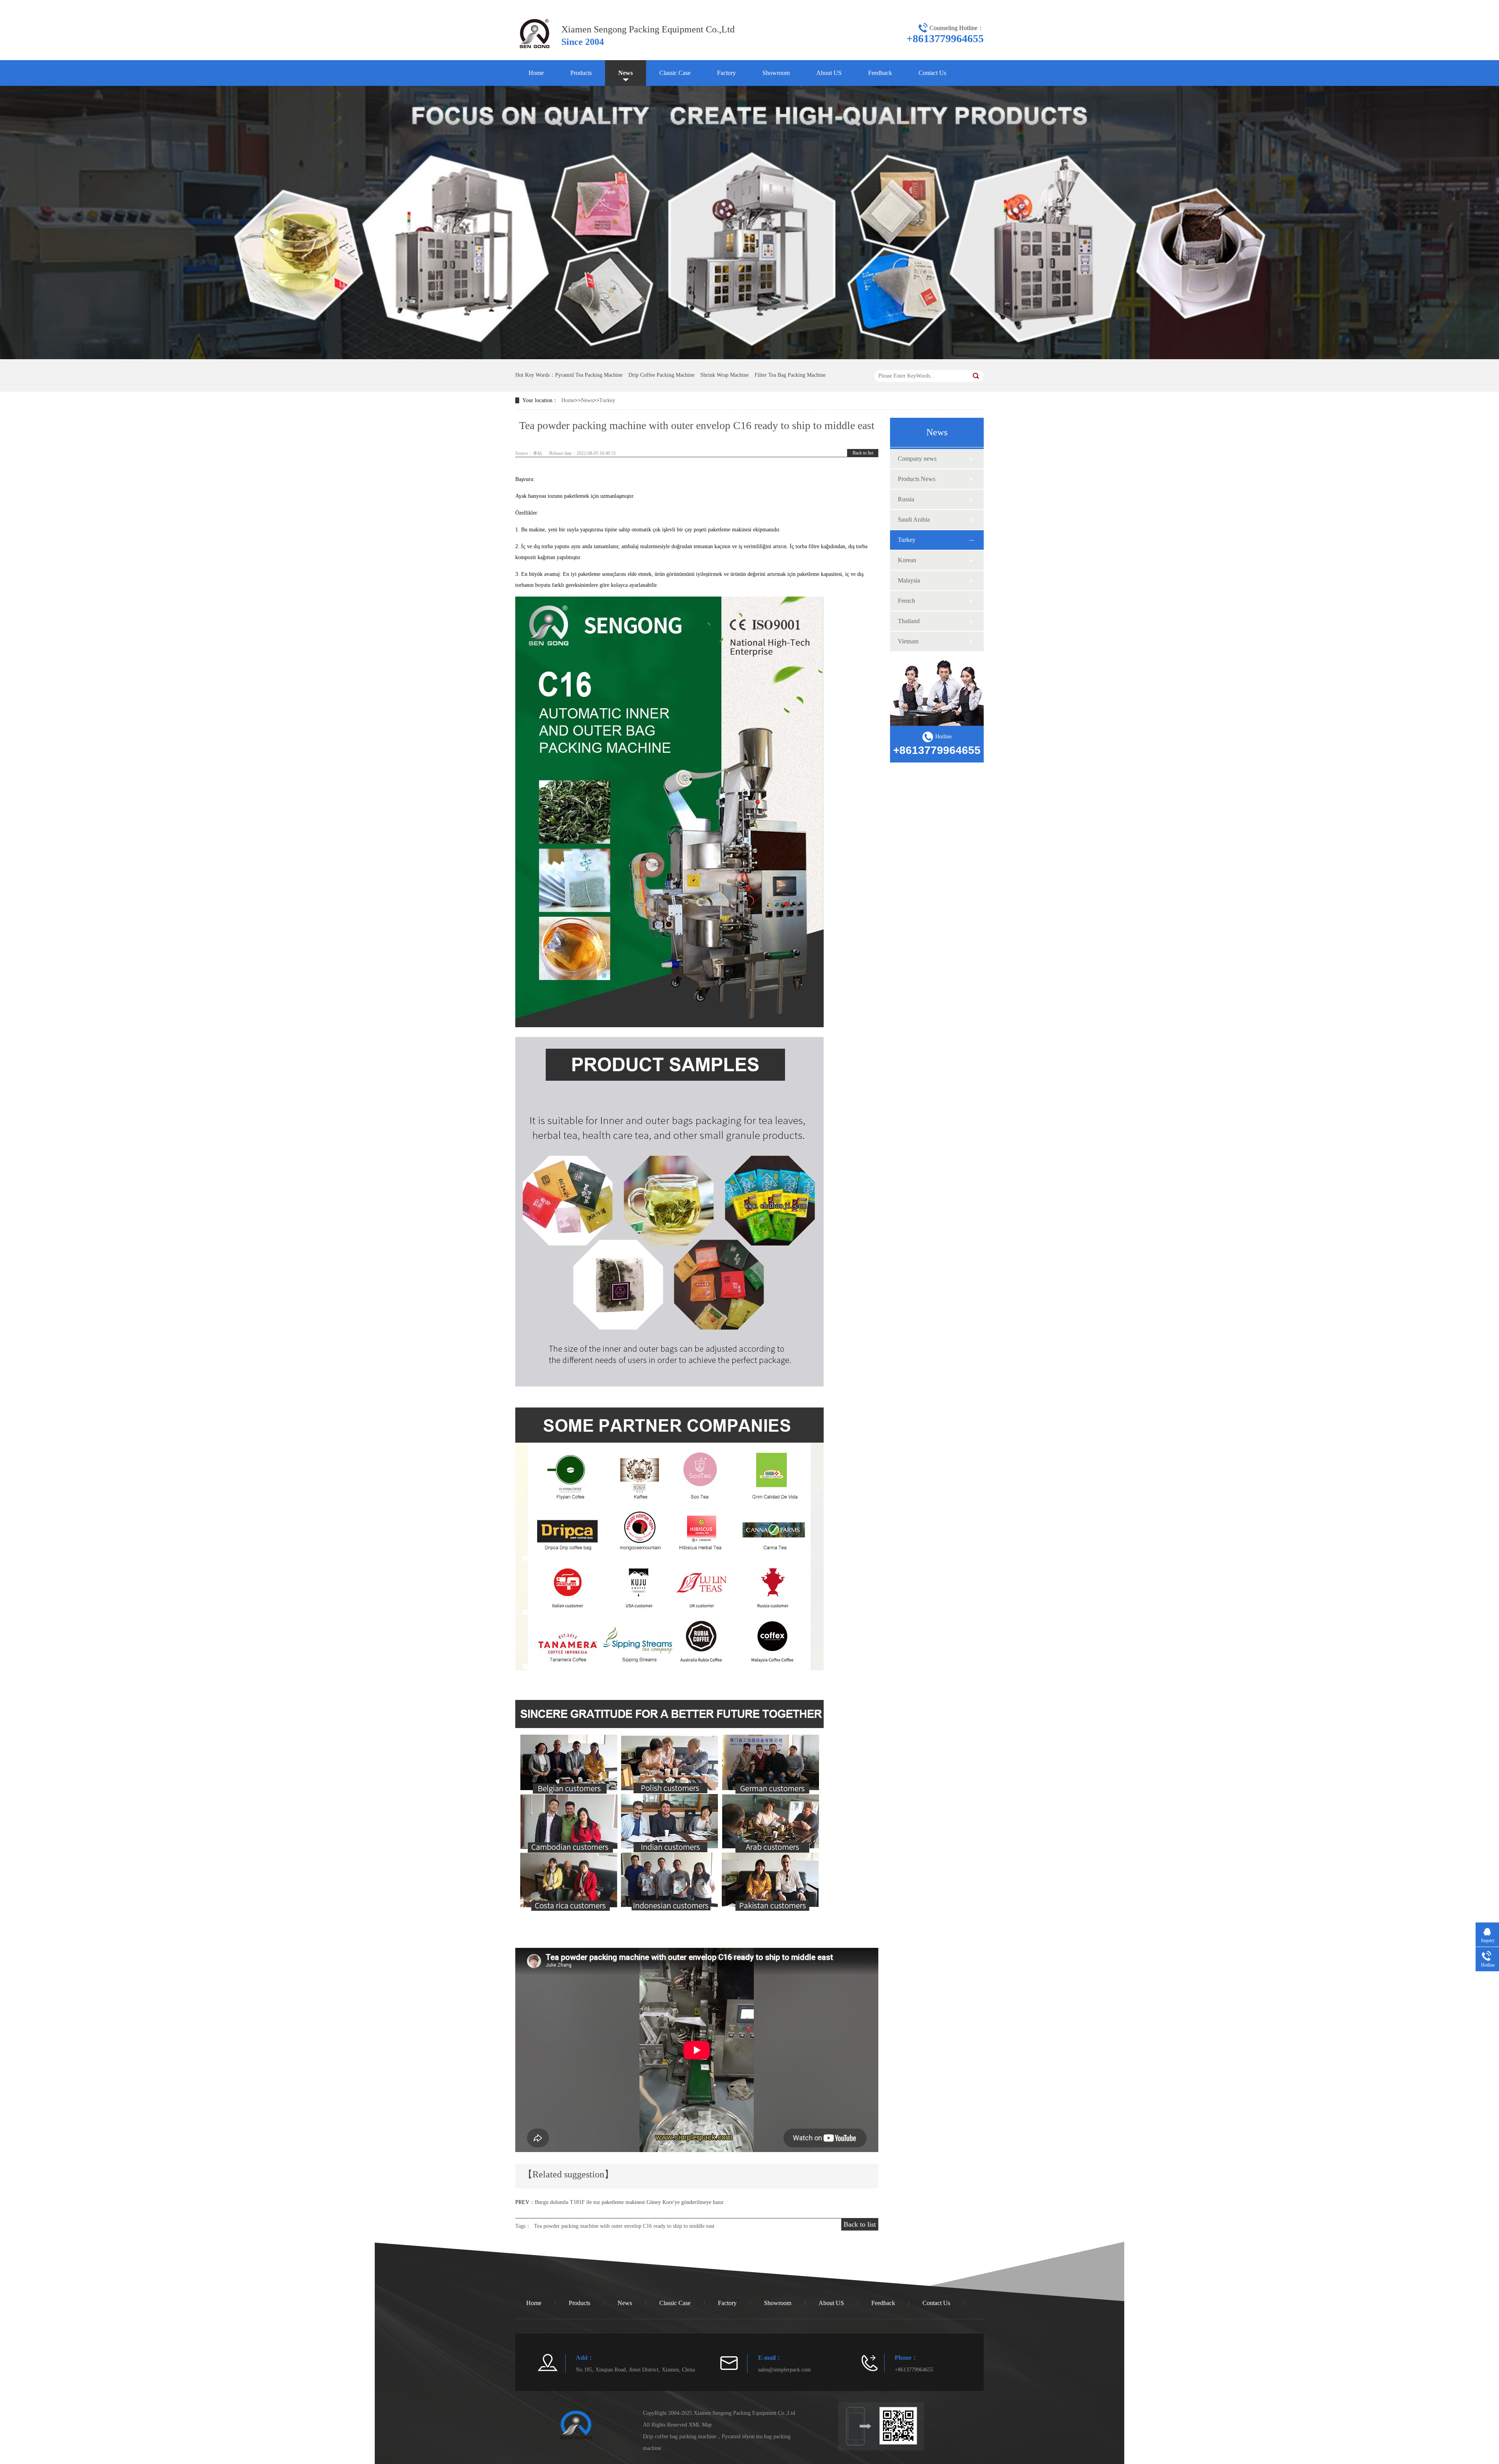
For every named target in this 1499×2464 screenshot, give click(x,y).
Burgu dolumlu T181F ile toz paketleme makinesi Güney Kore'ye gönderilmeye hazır (629, 2202)
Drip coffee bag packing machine (680, 2436)
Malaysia (909, 580)
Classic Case (675, 73)
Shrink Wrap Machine (725, 375)
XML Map (700, 2425)
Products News (917, 479)
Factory (726, 73)
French (906, 601)
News (626, 73)
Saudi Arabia (914, 519)
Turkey (607, 400)
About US (829, 73)
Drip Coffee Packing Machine (661, 375)
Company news (917, 459)
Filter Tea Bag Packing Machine (790, 375)
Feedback (880, 73)
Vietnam (908, 641)
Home (536, 73)
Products (581, 73)
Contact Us (932, 73)
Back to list (863, 453)
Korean (907, 560)
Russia (906, 499)
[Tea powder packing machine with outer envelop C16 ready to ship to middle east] (534, 51)
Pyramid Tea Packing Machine (589, 375)
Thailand (909, 621)
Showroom (776, 73)
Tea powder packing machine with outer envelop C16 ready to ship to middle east (624, 2226)
